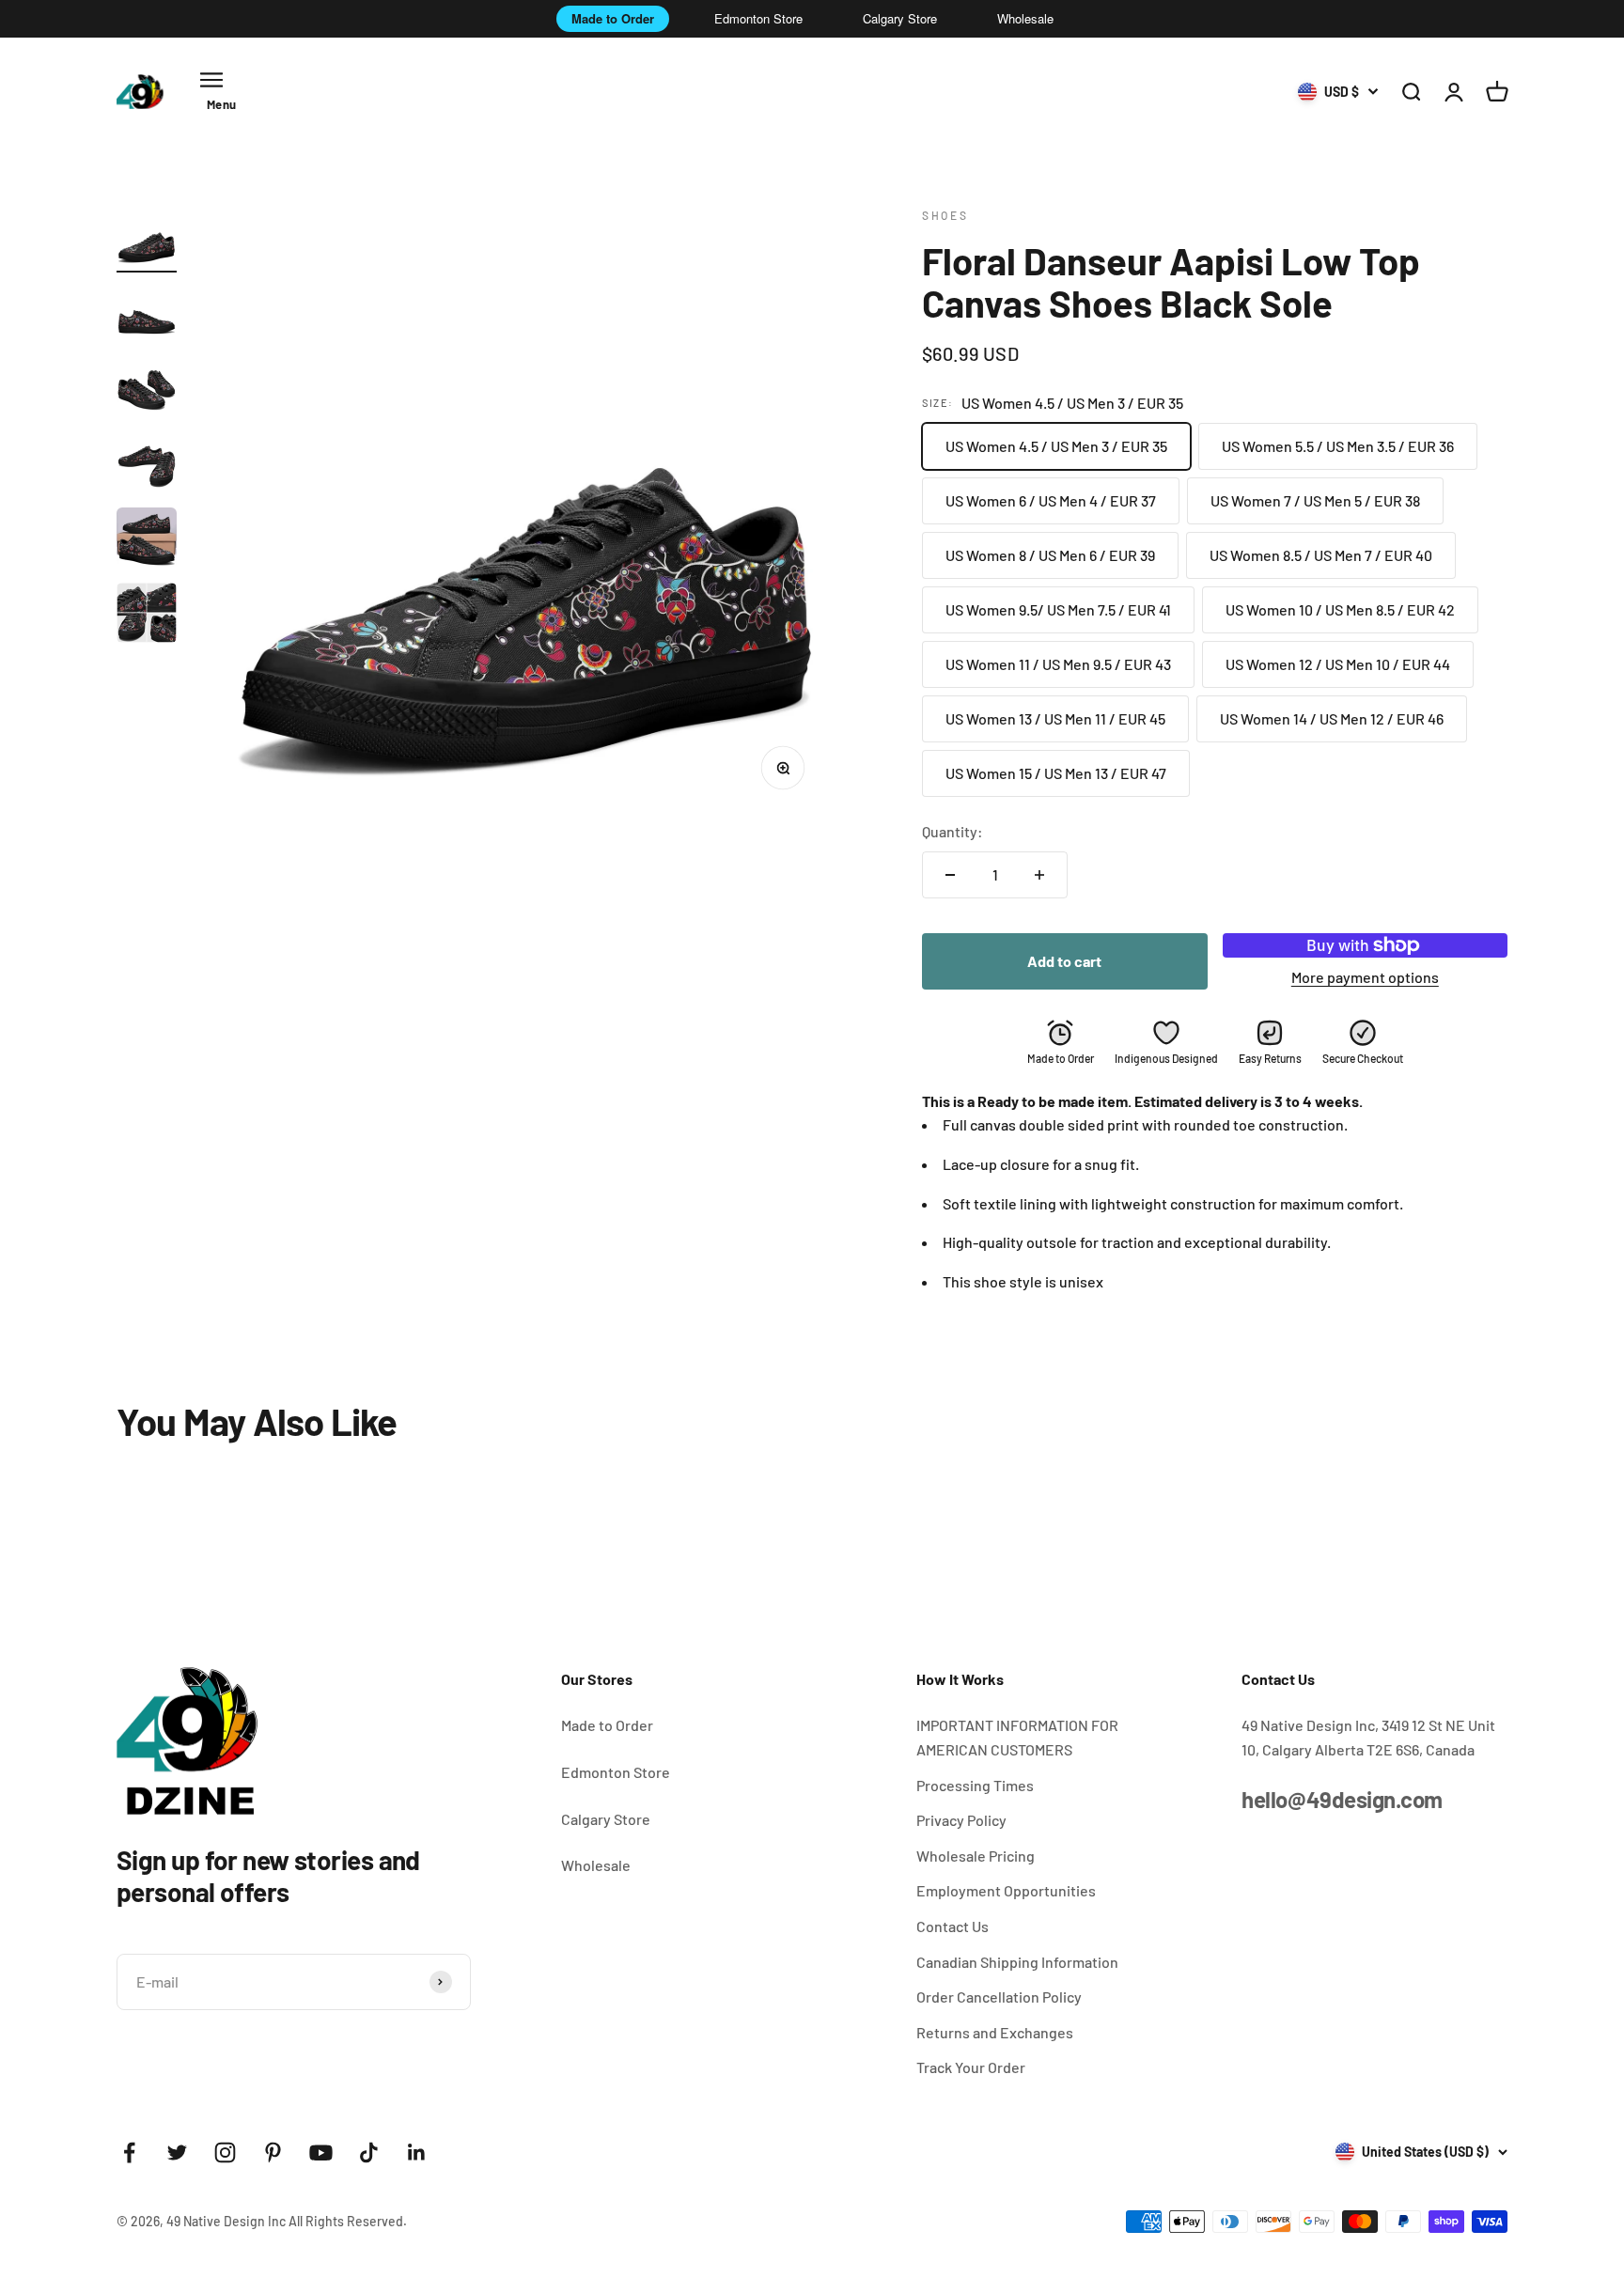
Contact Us (953, 1926)
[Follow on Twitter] (177, 2153)
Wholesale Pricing (976, 1856)
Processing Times (975, 1785)
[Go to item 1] (147, 240)
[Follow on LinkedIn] (417, 2153)
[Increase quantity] (1039, 875)
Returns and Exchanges (995, 2032)
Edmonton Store (758, 18)
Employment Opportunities (1006, 1890)
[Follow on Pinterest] (273, 2153)
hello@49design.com (1342, 1799)
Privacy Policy (961, 1820)
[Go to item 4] (147, 465)
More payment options (1365, 977)
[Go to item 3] (147, 390)
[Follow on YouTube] (321, 2153)
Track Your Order (971, 2067)
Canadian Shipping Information (1017, 1962)
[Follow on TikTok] (369, 2153)
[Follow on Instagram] (225, 2153)
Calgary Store (900, 18)
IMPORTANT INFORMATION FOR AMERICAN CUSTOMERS (1017, 1737)
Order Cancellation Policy (999, 1997)
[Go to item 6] (147, 616)
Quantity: (953, 831)
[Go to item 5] (147, 540)
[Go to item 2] (147, 315)
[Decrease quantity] (950, 875)
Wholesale (1025, 18)
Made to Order (613, 18)
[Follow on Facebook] (129, 2153)
